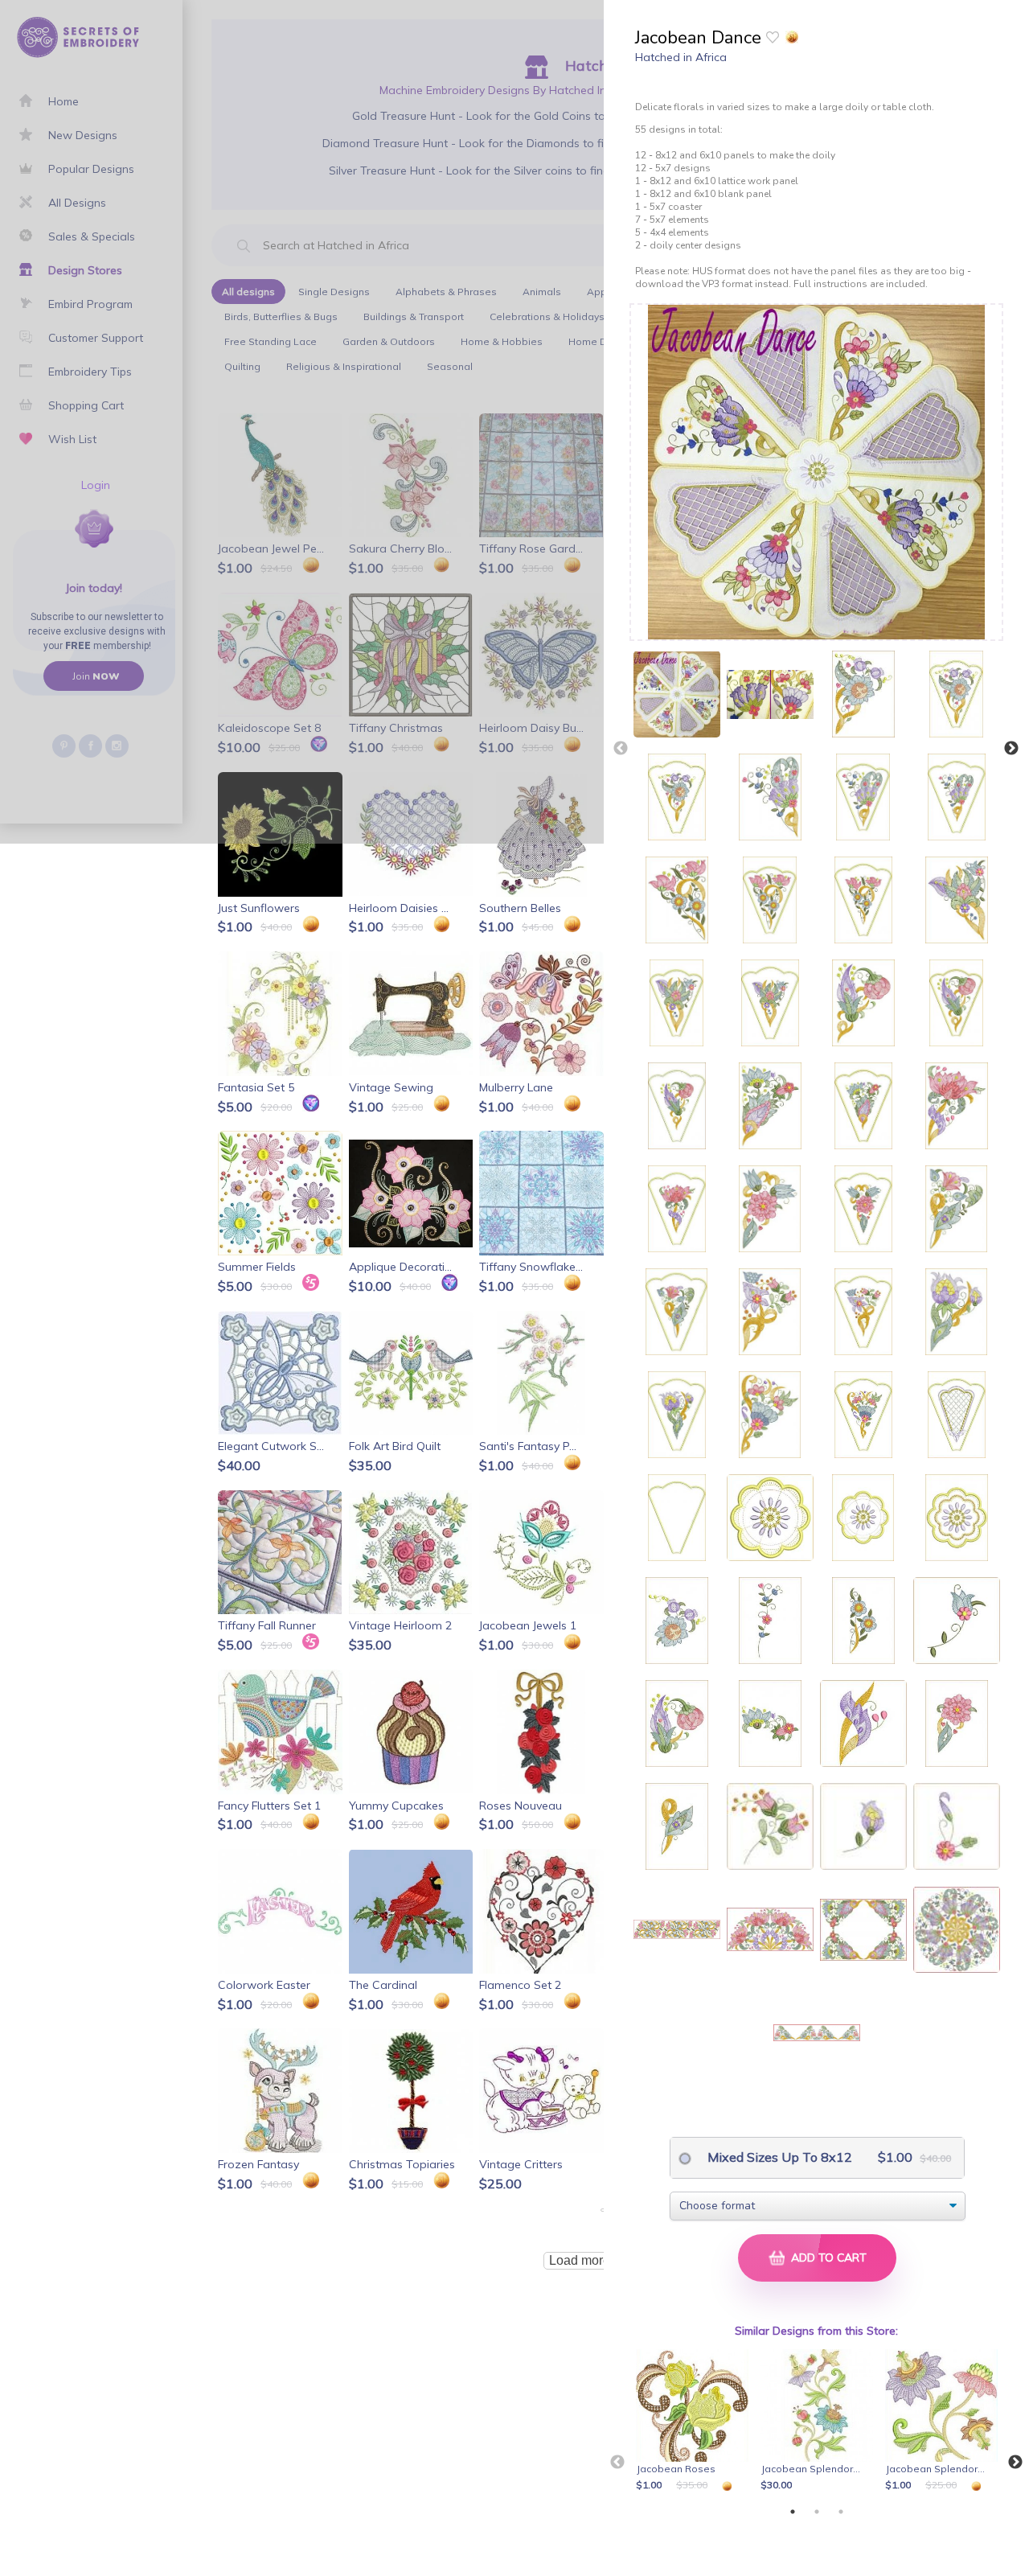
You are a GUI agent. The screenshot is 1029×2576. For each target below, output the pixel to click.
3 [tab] (841, 2512)
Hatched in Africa (681, 57)
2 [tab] (817, 2512)
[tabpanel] (695, 2422)
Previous (621, 749)
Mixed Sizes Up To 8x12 (778, 2157)
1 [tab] (793, 2512)
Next (1011, 749)
